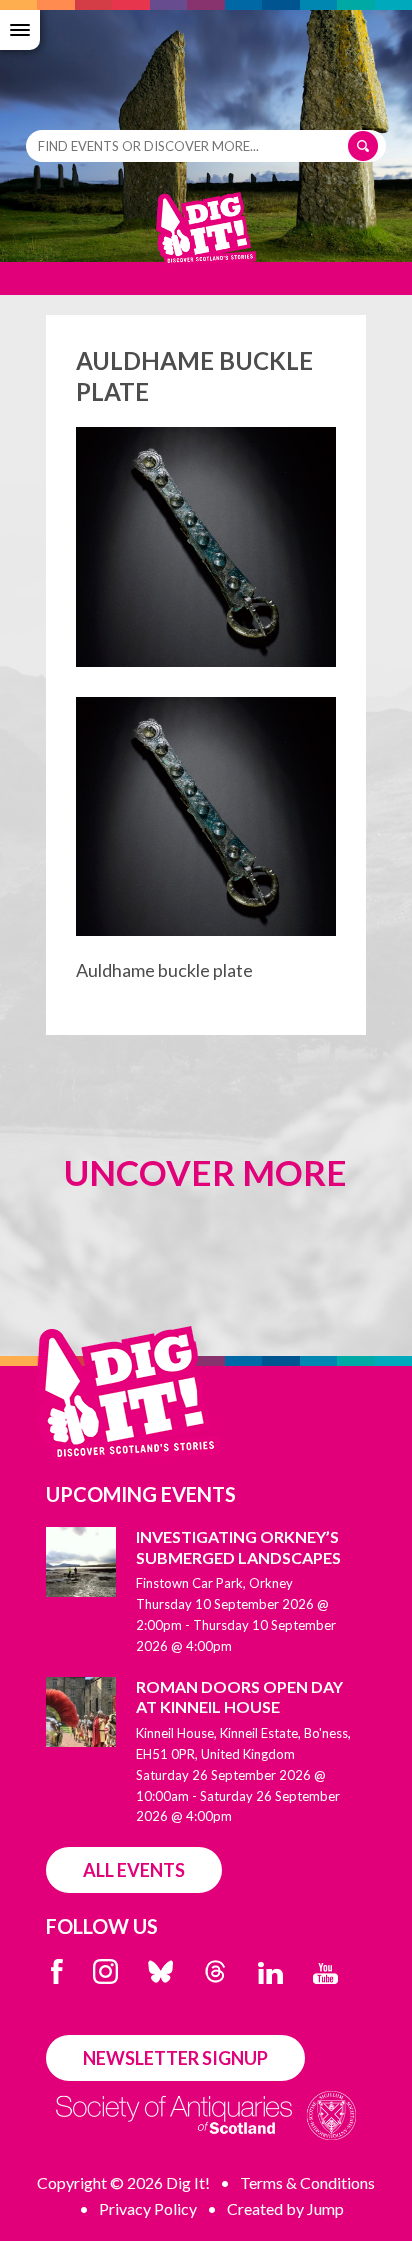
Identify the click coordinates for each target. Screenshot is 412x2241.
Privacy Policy (148, 2208)
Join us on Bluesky (160, 1971)
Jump (325, 2208)
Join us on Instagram (105, 1971)
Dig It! (206, 238)
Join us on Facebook (57, 1971)
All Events (134, 1870)
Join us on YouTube (325, 1973)
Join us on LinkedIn (270, 1973)
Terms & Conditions (307, 2182)
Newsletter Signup (175, 2058)
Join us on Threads (215, 1971)
